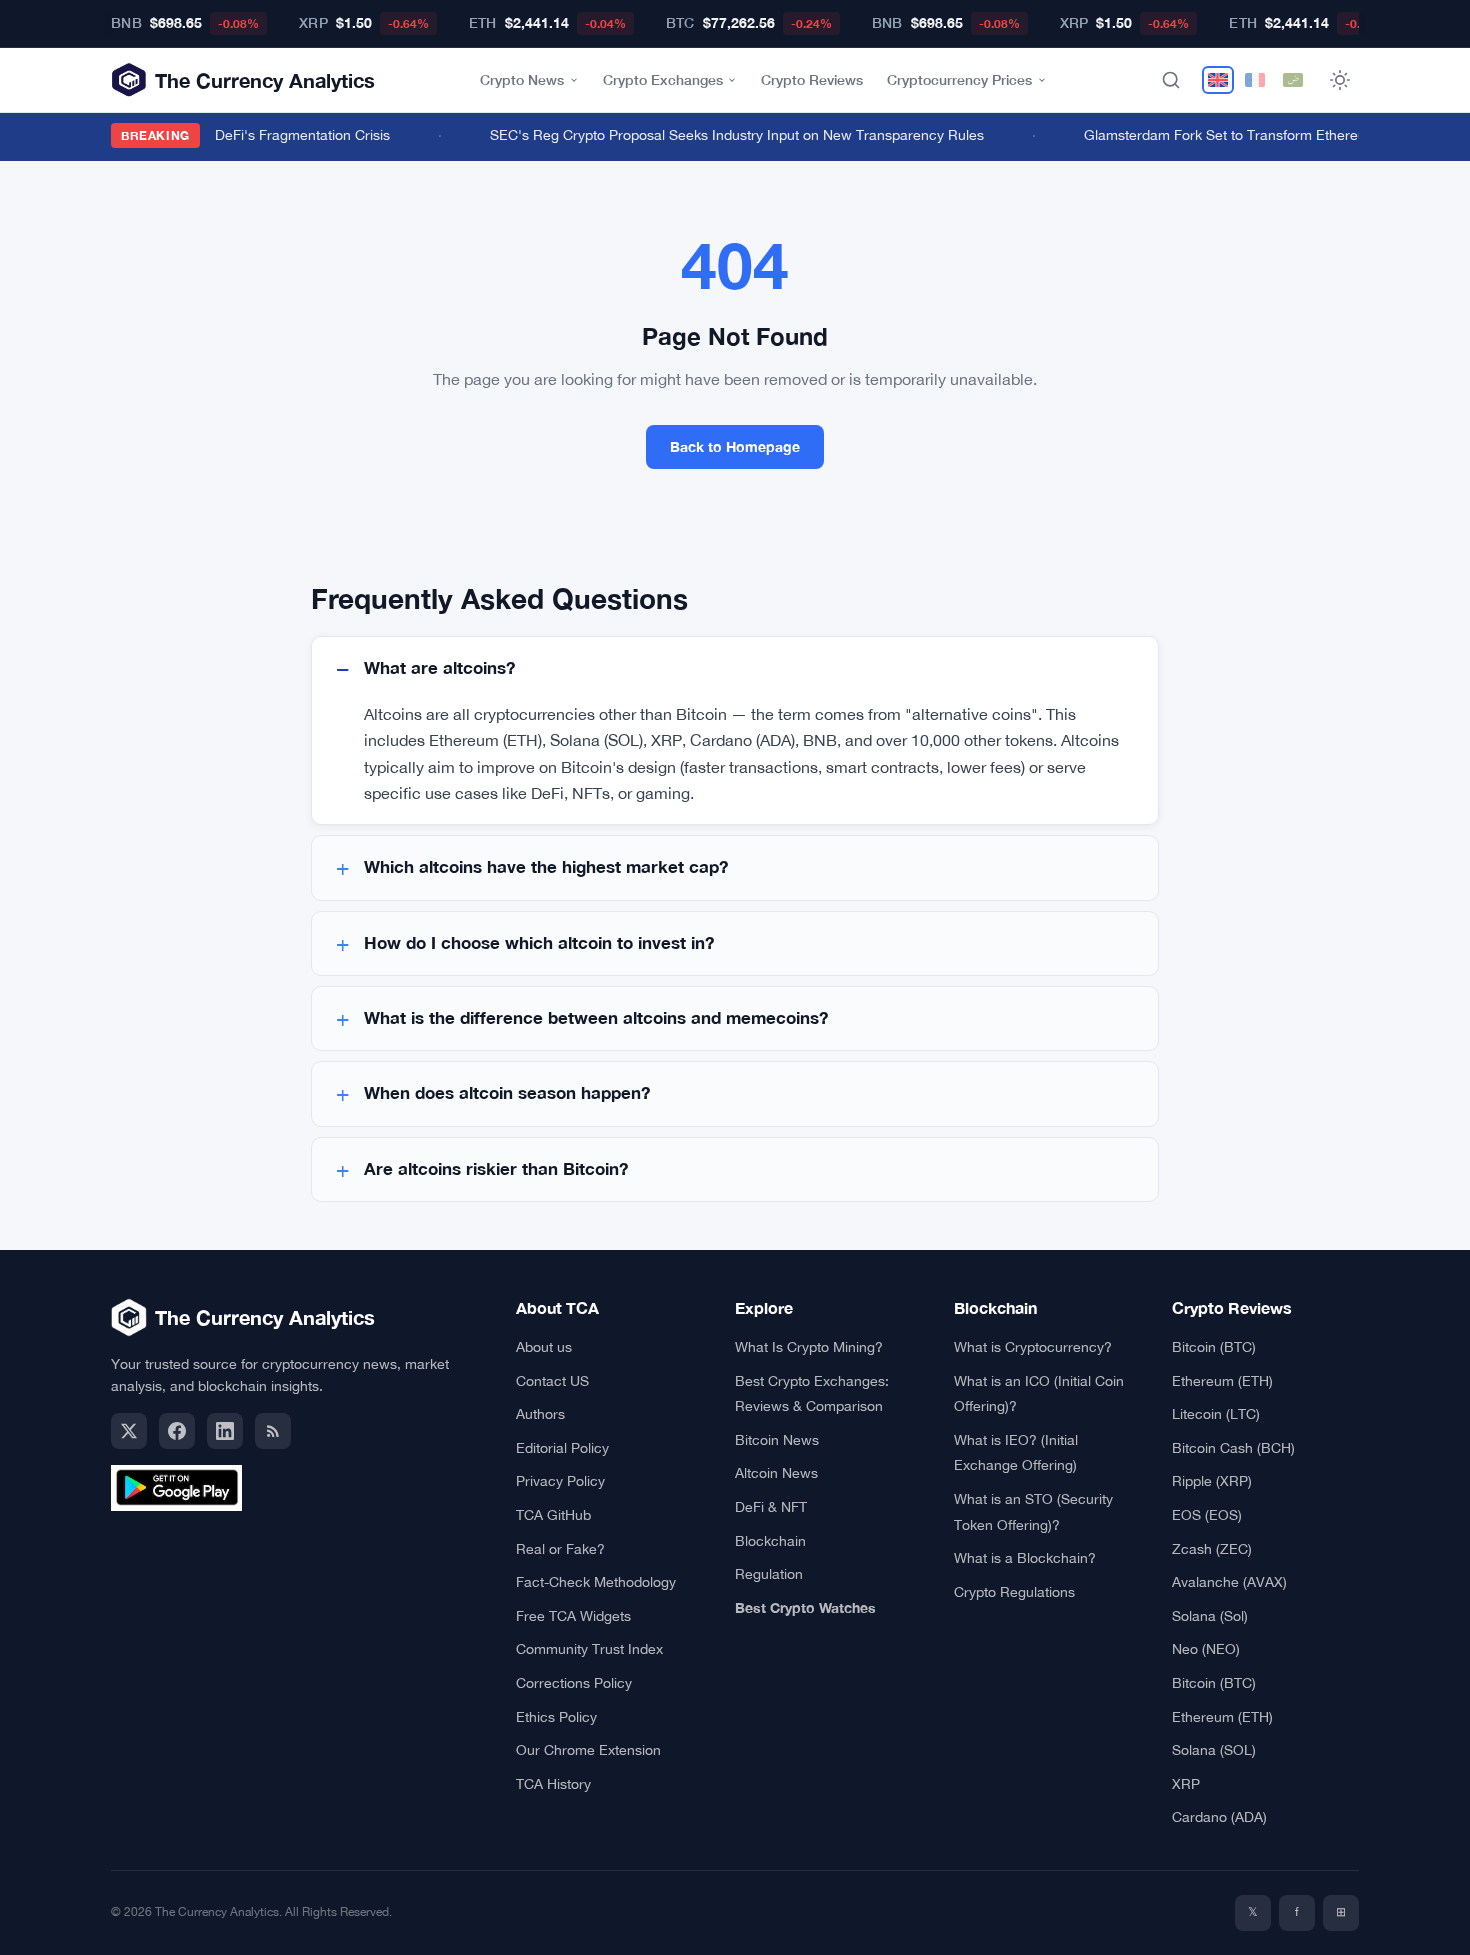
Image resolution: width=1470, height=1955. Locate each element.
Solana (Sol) (1210, 1616)
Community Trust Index (589, 1649)
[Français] (1255, 80)
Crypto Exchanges (663, 79)
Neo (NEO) (1206, 1649)
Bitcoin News (777, 1440)
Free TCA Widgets (573, 1616)
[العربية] (1293, 80)
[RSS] (273, 1431)
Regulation (769, 1574)
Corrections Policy (574, 1683)
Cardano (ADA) (1219, 1817)
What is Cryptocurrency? (1033, 1347)
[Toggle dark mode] (1340, 80)
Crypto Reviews (812, 79)
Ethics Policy (556, 1717)
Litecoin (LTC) (1216, 1414)
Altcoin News (776, 1473)
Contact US (552, 1381)
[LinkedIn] (225, 1431)
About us (544, 1347)
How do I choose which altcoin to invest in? (539, 943)
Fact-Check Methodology (596, 1582)
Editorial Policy (562, 1448)
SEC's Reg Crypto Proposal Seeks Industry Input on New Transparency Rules (731, 135)
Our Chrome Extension (588, 1750)
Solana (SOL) (1214, 1750)
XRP (1186, 1784)
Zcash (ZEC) (1212, 1549)
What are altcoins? (439, 668)
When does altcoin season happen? (507, 1093)
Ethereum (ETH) (1222, 1381)
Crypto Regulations (1014, 1592)
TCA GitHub (553, 1515)
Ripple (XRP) (1212, 1481)
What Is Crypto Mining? (809, 1347)
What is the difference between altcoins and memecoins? (596, 1018)
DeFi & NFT (771, 1507)
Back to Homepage (735, 446)
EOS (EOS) (1207, 1515)
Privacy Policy (560, 1481)
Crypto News (522, 79)
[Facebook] (177, 1431)
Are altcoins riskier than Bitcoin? (496, 1169)
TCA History (553, 1784)
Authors (540, 1414)
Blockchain (770, 1541)
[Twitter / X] (129, 1431)
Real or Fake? (560, 1549)
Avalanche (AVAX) (1229, 1582)
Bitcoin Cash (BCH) (1233, 1448)
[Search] (1171, 80)
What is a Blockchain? (1025, 1558)
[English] (1218, 80)
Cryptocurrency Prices (959, 79)
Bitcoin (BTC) (1214, 1347)
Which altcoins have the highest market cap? (546, 867)
